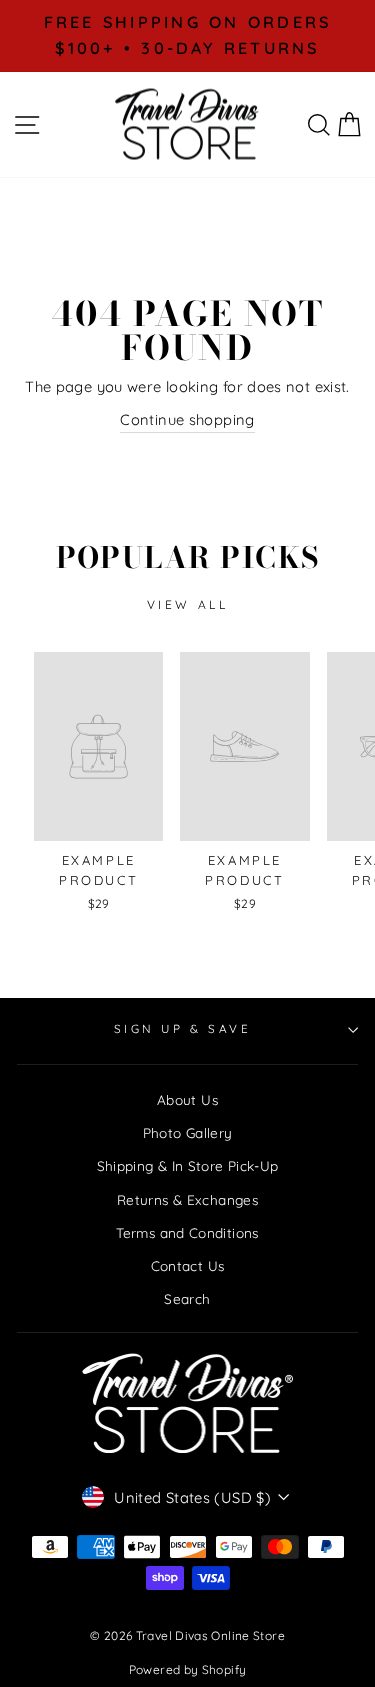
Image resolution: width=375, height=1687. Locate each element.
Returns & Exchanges (187, 1199)
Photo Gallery (188, 1132)
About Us (187, 1099)
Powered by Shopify (188, 1669)
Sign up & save (182, 1028)
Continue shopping (187, 419)
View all (188, 604)
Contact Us (188, 1265)
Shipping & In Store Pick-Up (188, 1165)
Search (187, 1298)
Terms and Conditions (187, 1232)
